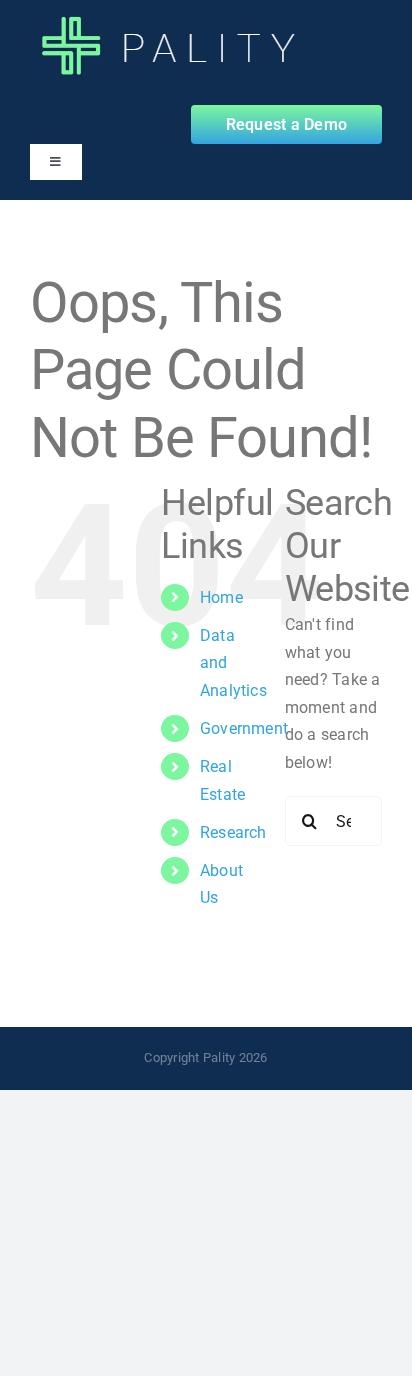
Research (233, 832)
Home (221, 597)
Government (244, 728)
